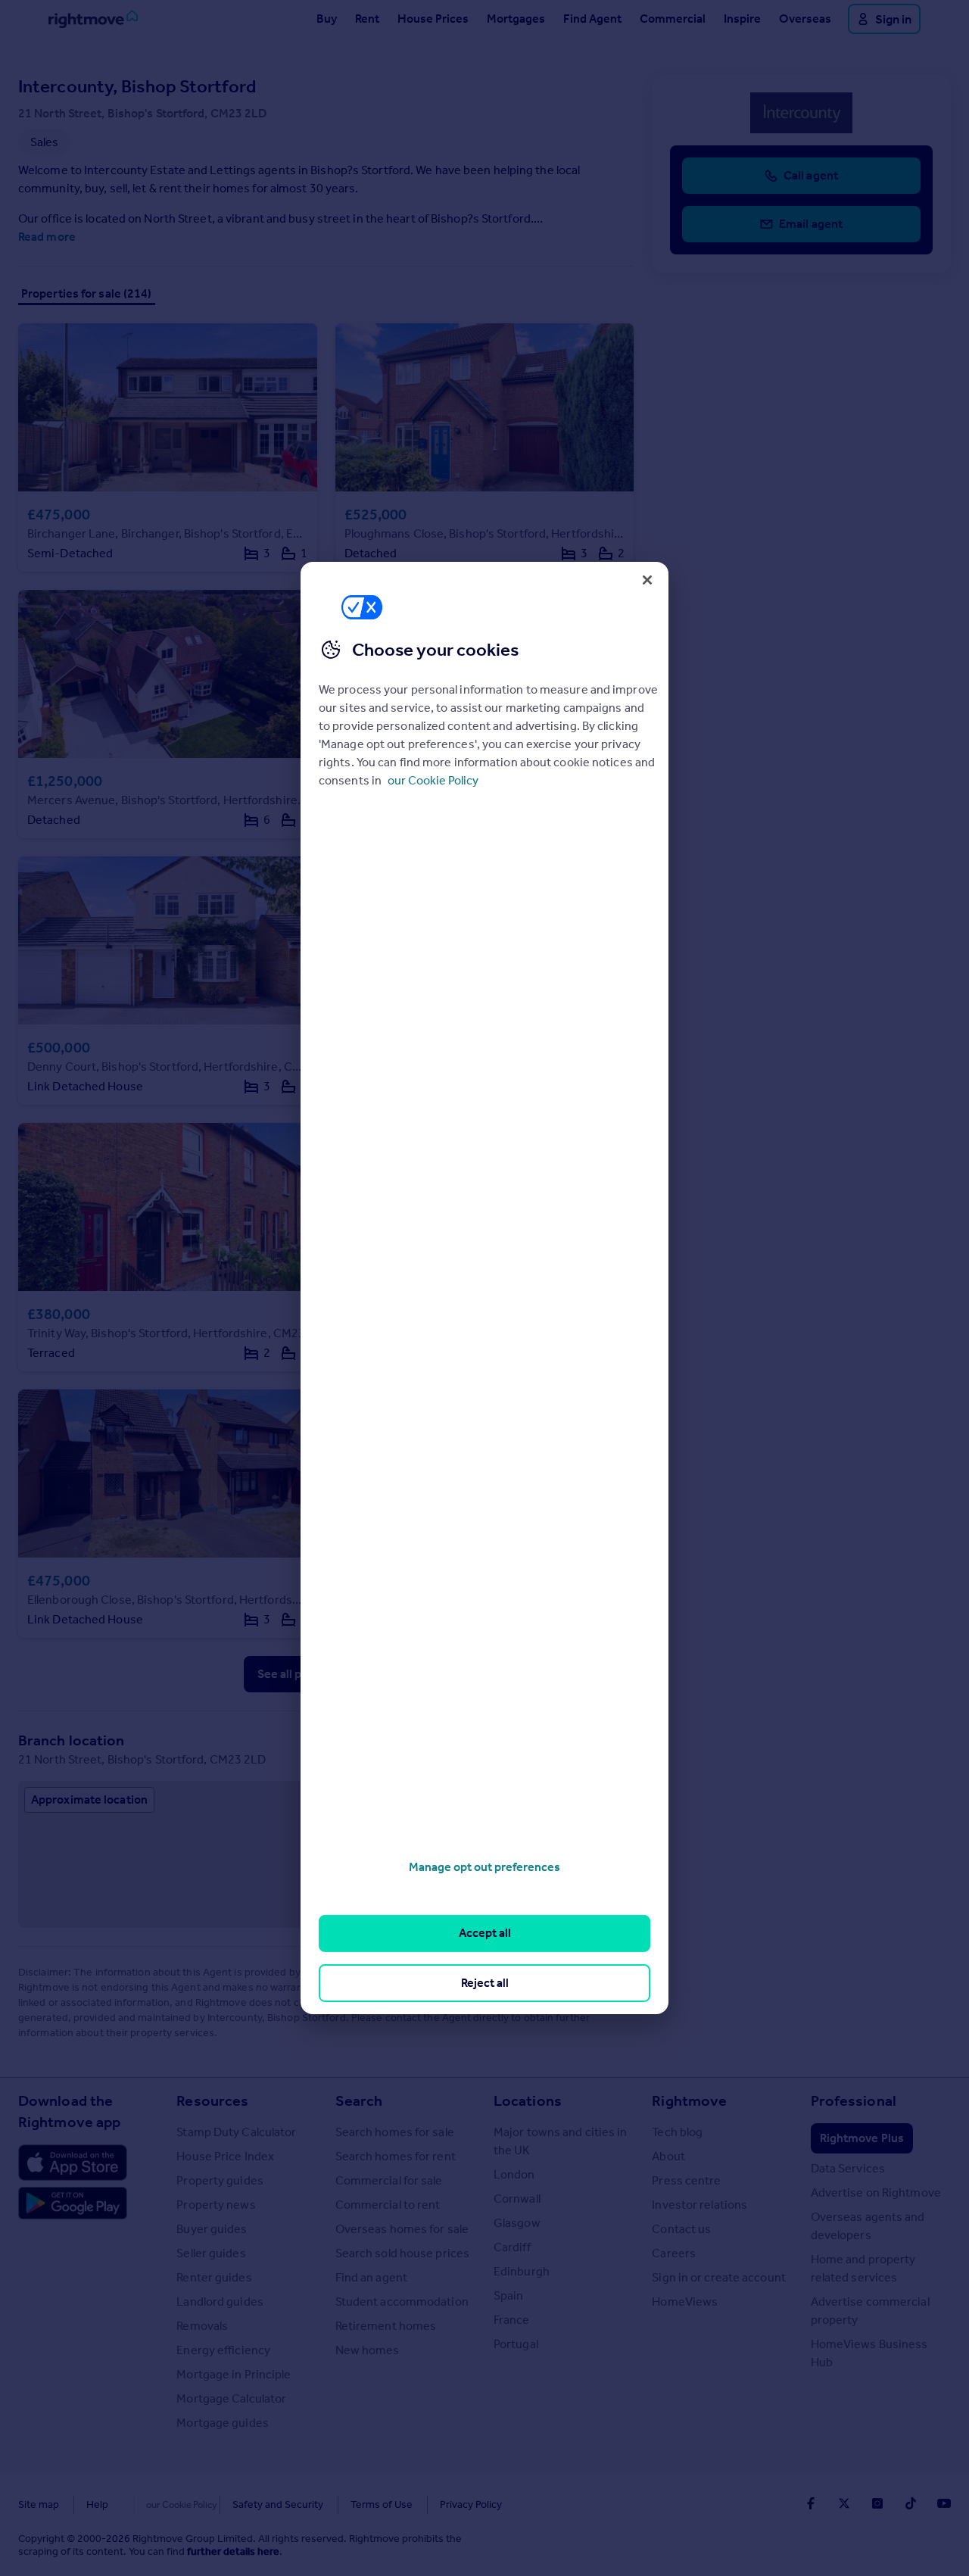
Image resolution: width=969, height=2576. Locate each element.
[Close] (647, 580)
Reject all (485, 1983)
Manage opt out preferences (484, 1867)
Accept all (485, 1933)
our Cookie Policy (433, 780)
